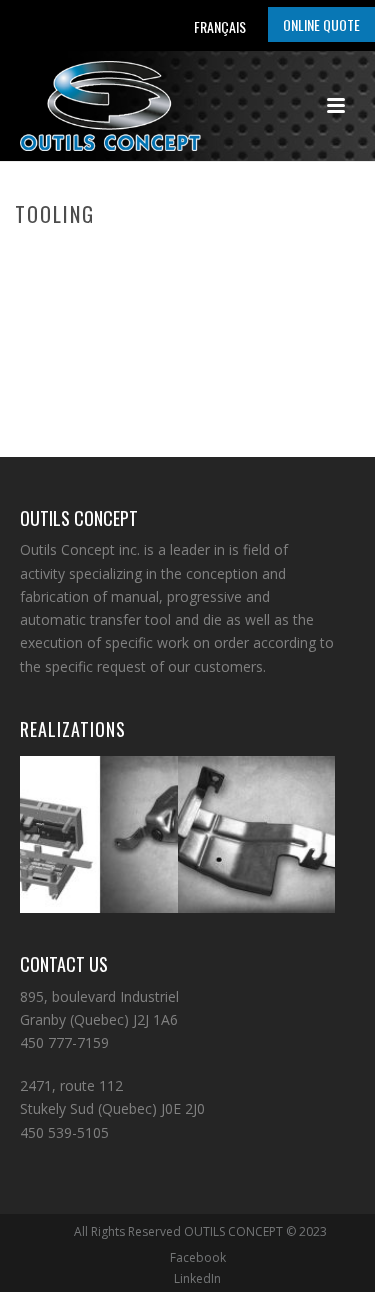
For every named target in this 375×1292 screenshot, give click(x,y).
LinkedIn (197, 1279)
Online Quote (321, 24)
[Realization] (123, 822)
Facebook (198, 1258)
